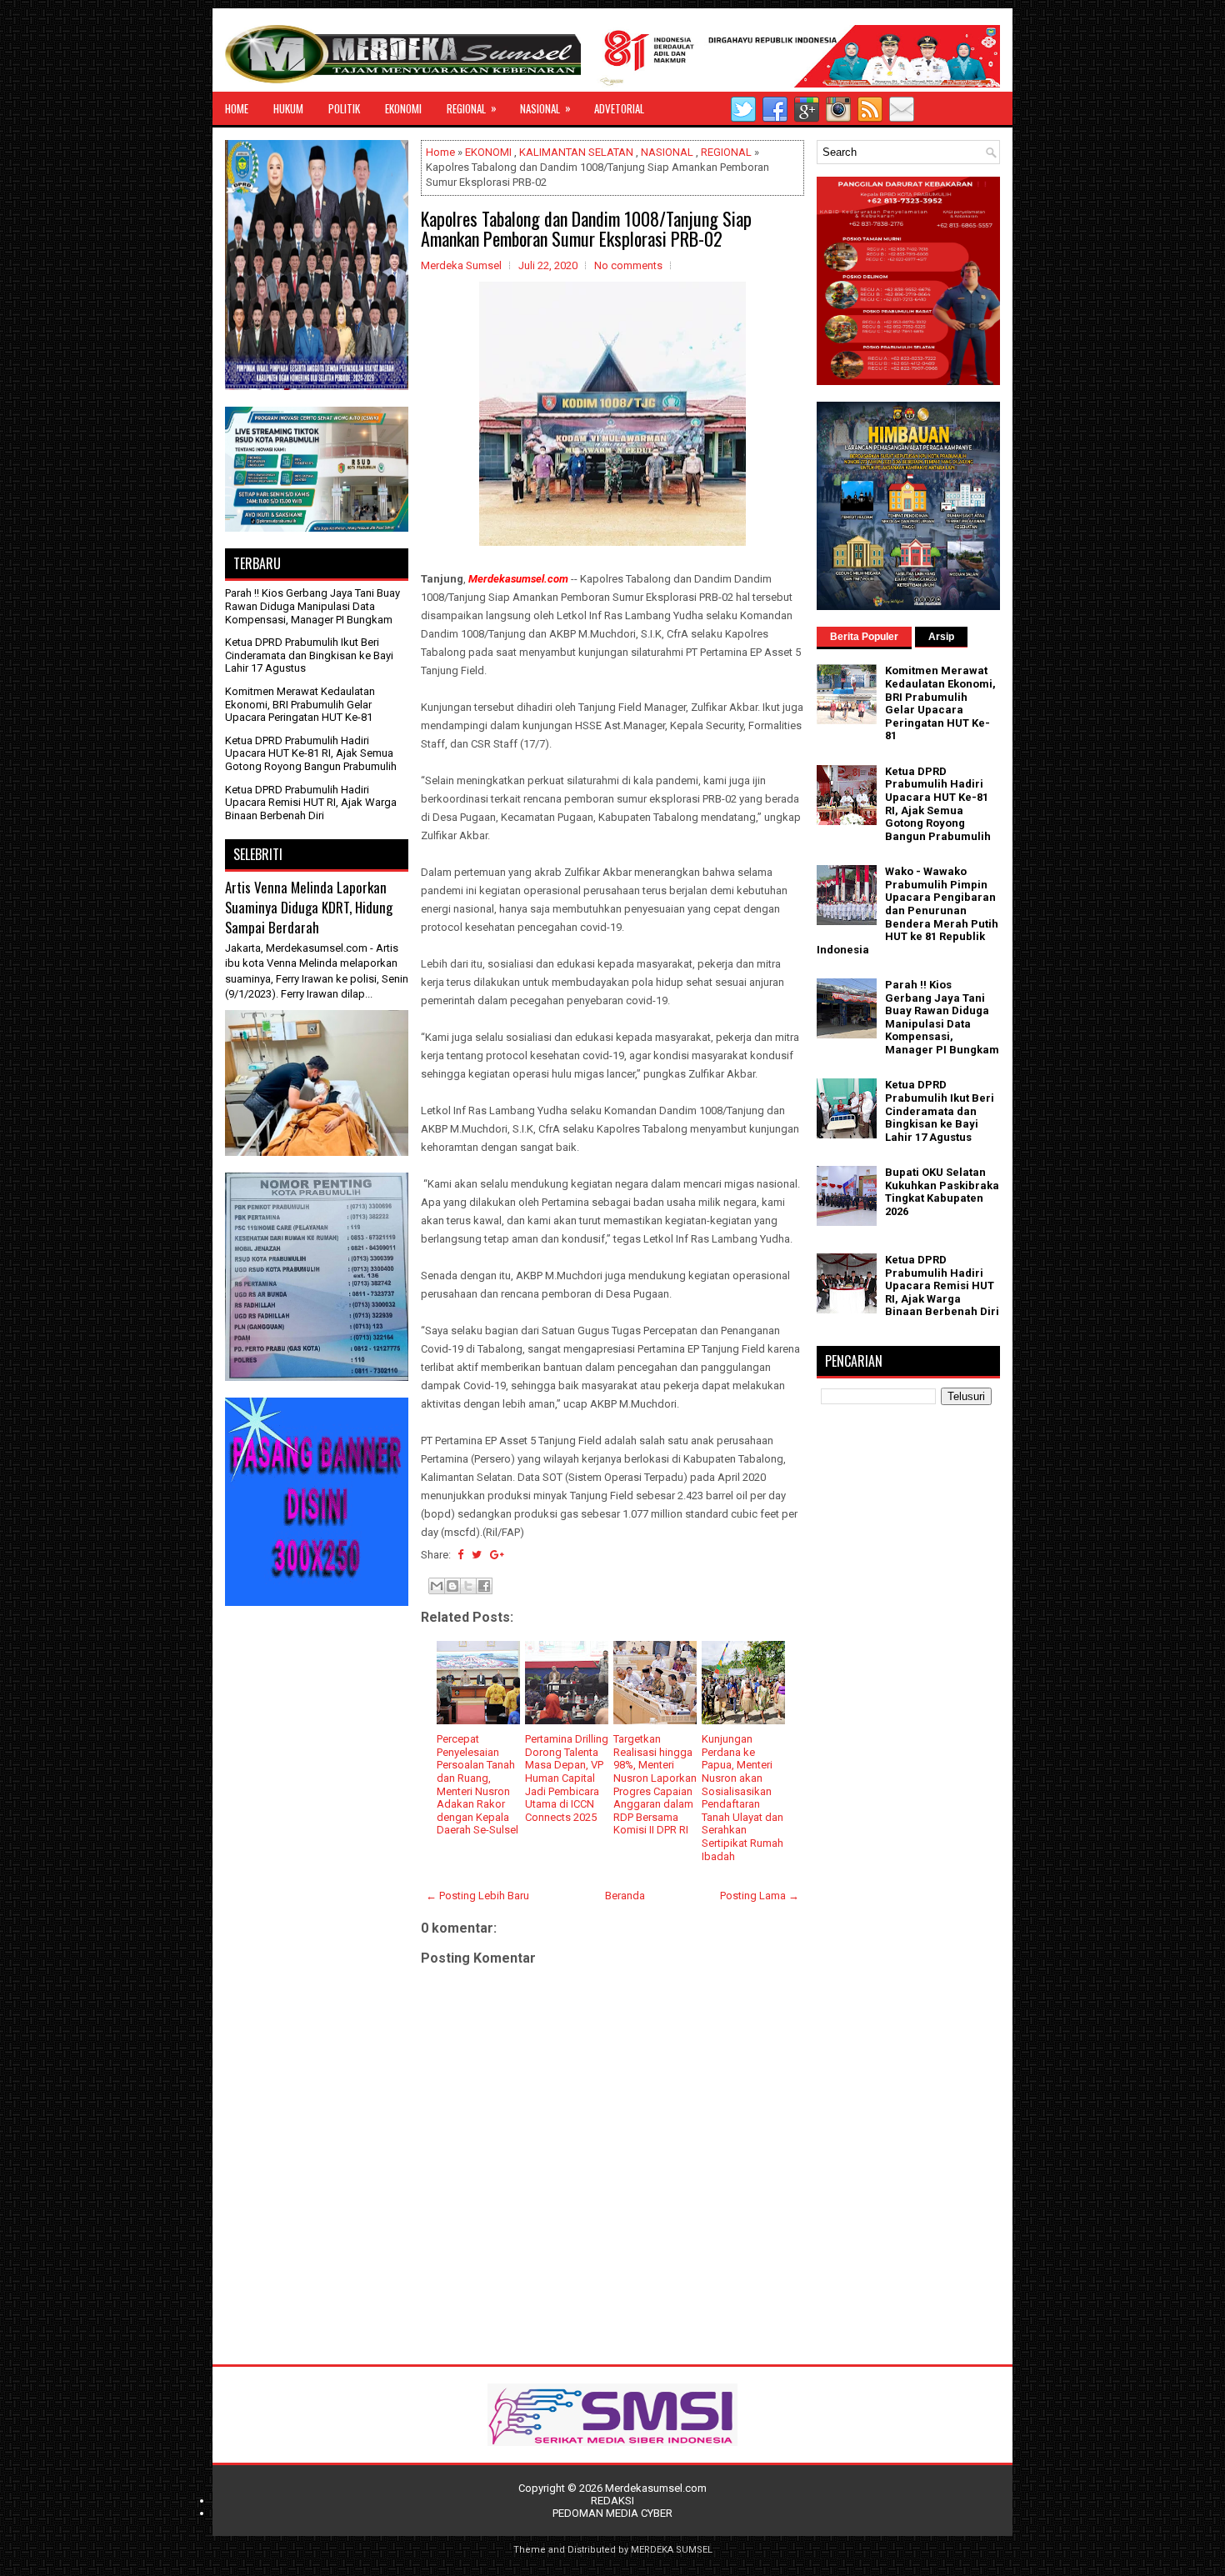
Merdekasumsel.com (656, 2488)
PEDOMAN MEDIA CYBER (612, 2513)
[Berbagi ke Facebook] (484, 1586)
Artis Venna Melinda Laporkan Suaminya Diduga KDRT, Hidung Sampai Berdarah (309, 907)
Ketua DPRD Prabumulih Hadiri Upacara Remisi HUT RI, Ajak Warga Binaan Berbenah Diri (311, 803)
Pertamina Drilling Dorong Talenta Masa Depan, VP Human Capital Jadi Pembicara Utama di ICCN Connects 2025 (567, 1778)
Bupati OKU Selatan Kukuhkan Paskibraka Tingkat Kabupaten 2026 (942, 1192)
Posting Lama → (760, 1896)
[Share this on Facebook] (460, 1555)
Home (440, 152)
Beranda (625, 1896)
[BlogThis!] (452, 1586)
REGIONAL (472, 108)
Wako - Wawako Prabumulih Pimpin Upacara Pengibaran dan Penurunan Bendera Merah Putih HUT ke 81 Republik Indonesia (907, 910)
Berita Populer (864, 637)
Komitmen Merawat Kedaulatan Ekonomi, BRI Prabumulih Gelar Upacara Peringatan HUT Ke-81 (300, 704)
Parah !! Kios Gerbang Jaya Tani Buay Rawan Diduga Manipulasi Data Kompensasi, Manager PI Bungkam (312, 606)
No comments (628, 265)
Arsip (941, 637)
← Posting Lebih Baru (477, 1896)
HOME (237, 108)
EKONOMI (403, 108)
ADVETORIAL (619, 108)
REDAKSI (612, 2501)
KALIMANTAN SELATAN (576, 152)
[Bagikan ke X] (468, 1586)
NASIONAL (545, 108)
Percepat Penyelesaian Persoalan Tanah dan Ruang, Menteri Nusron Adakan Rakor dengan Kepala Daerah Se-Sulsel (477, 1784)
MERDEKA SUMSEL (672, 2550)
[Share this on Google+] (497, 1555)
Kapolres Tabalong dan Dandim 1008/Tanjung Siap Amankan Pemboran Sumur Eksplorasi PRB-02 (586, 228)
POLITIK (344, 108)
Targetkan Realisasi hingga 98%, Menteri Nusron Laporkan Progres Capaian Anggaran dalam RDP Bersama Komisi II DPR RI (655, 1784)
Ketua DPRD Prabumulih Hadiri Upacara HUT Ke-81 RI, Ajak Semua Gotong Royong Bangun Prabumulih (311, 753)
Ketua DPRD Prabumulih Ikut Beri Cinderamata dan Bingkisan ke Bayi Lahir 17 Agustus (309, 655)
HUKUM (288, 108)
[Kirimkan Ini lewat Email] (437, 1586)
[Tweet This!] (477, 1555)
